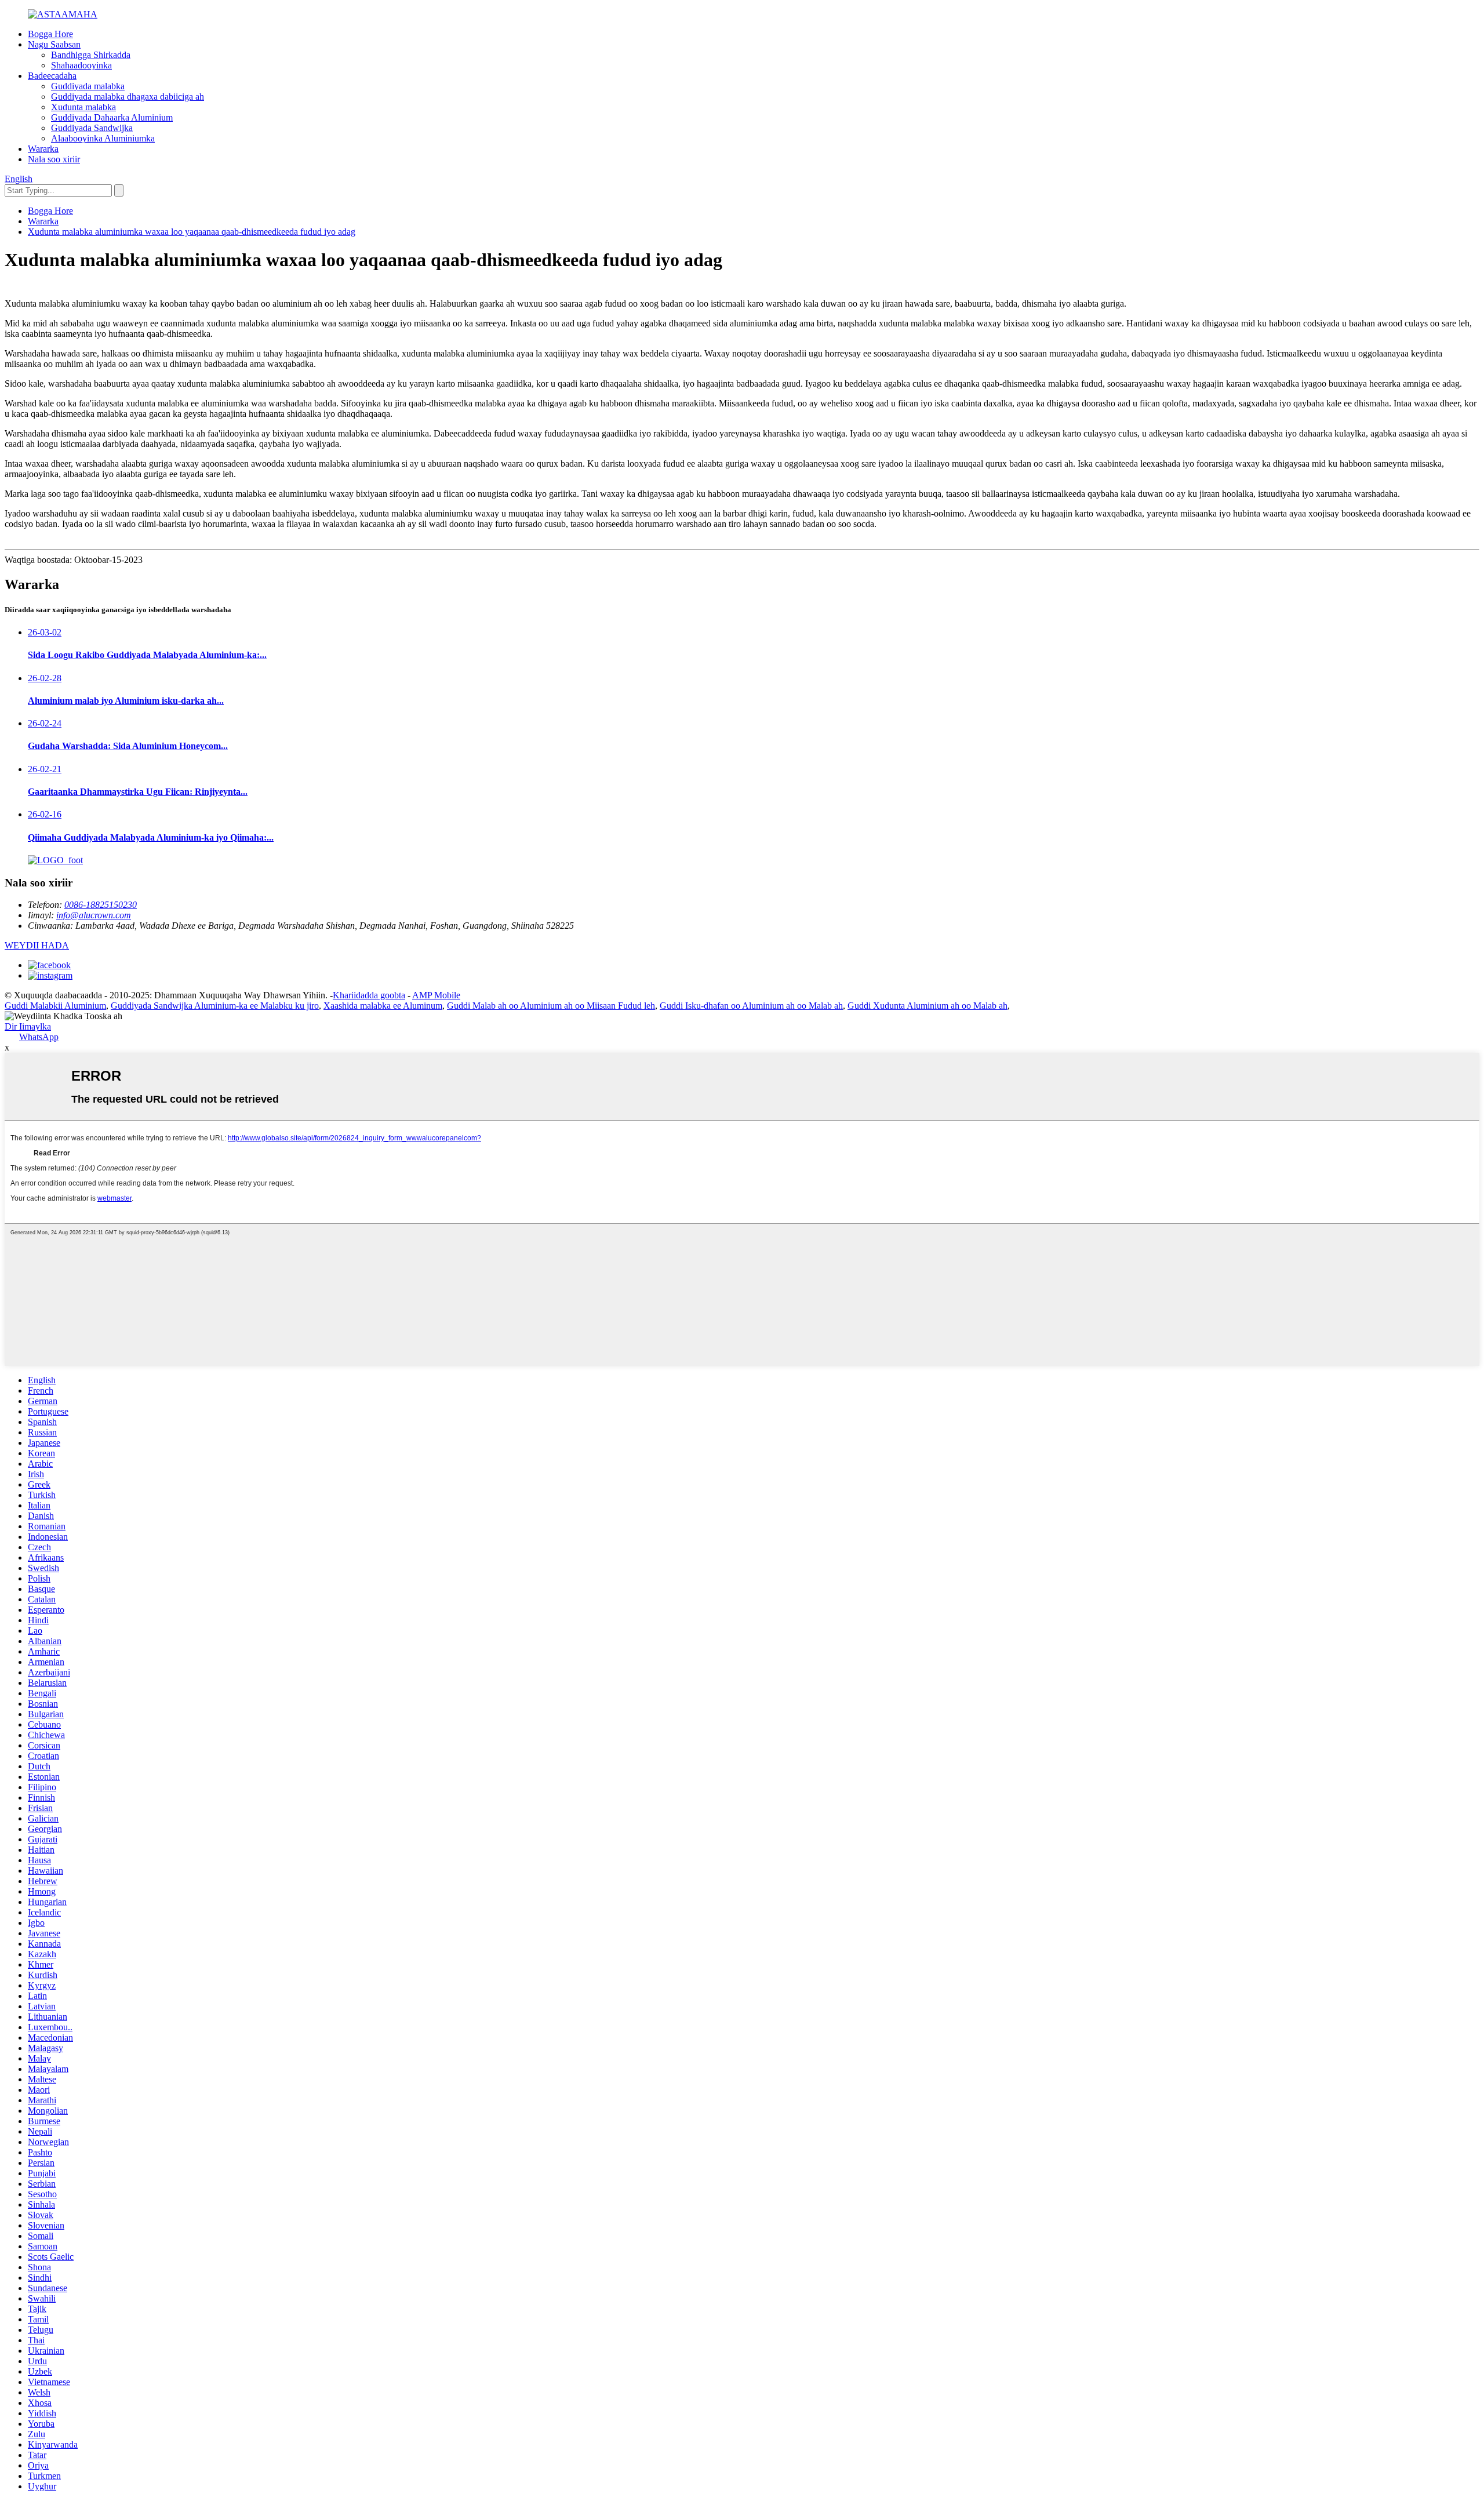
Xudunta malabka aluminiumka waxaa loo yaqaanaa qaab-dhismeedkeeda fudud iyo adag (192, 232)
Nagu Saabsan (54, 44)
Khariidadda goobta (369, 995)
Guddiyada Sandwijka (92, 128)
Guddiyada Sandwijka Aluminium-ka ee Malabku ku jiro (215, 1006)
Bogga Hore (50, 34)
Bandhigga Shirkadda (91, 55)
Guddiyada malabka (88, 86)
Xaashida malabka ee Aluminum (383, 1006)
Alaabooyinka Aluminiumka (103, 138)
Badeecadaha (52, 76)
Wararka (43, 149)
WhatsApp (39, 1037)
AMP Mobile (436, 995)
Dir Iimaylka (28, 1026)
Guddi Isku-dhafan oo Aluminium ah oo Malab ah (751, 1006)
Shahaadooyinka (81, 65)
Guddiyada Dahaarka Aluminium (112, 117)
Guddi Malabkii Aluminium (55, 1006)
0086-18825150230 (101, 905)
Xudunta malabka (83, 107)
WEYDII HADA (37, 945)
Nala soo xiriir (54, 159)
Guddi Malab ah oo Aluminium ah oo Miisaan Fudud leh (551, 1006)
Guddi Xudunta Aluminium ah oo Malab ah (927, 1006)
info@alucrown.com (94, 915)
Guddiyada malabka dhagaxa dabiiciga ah (128, 97)
